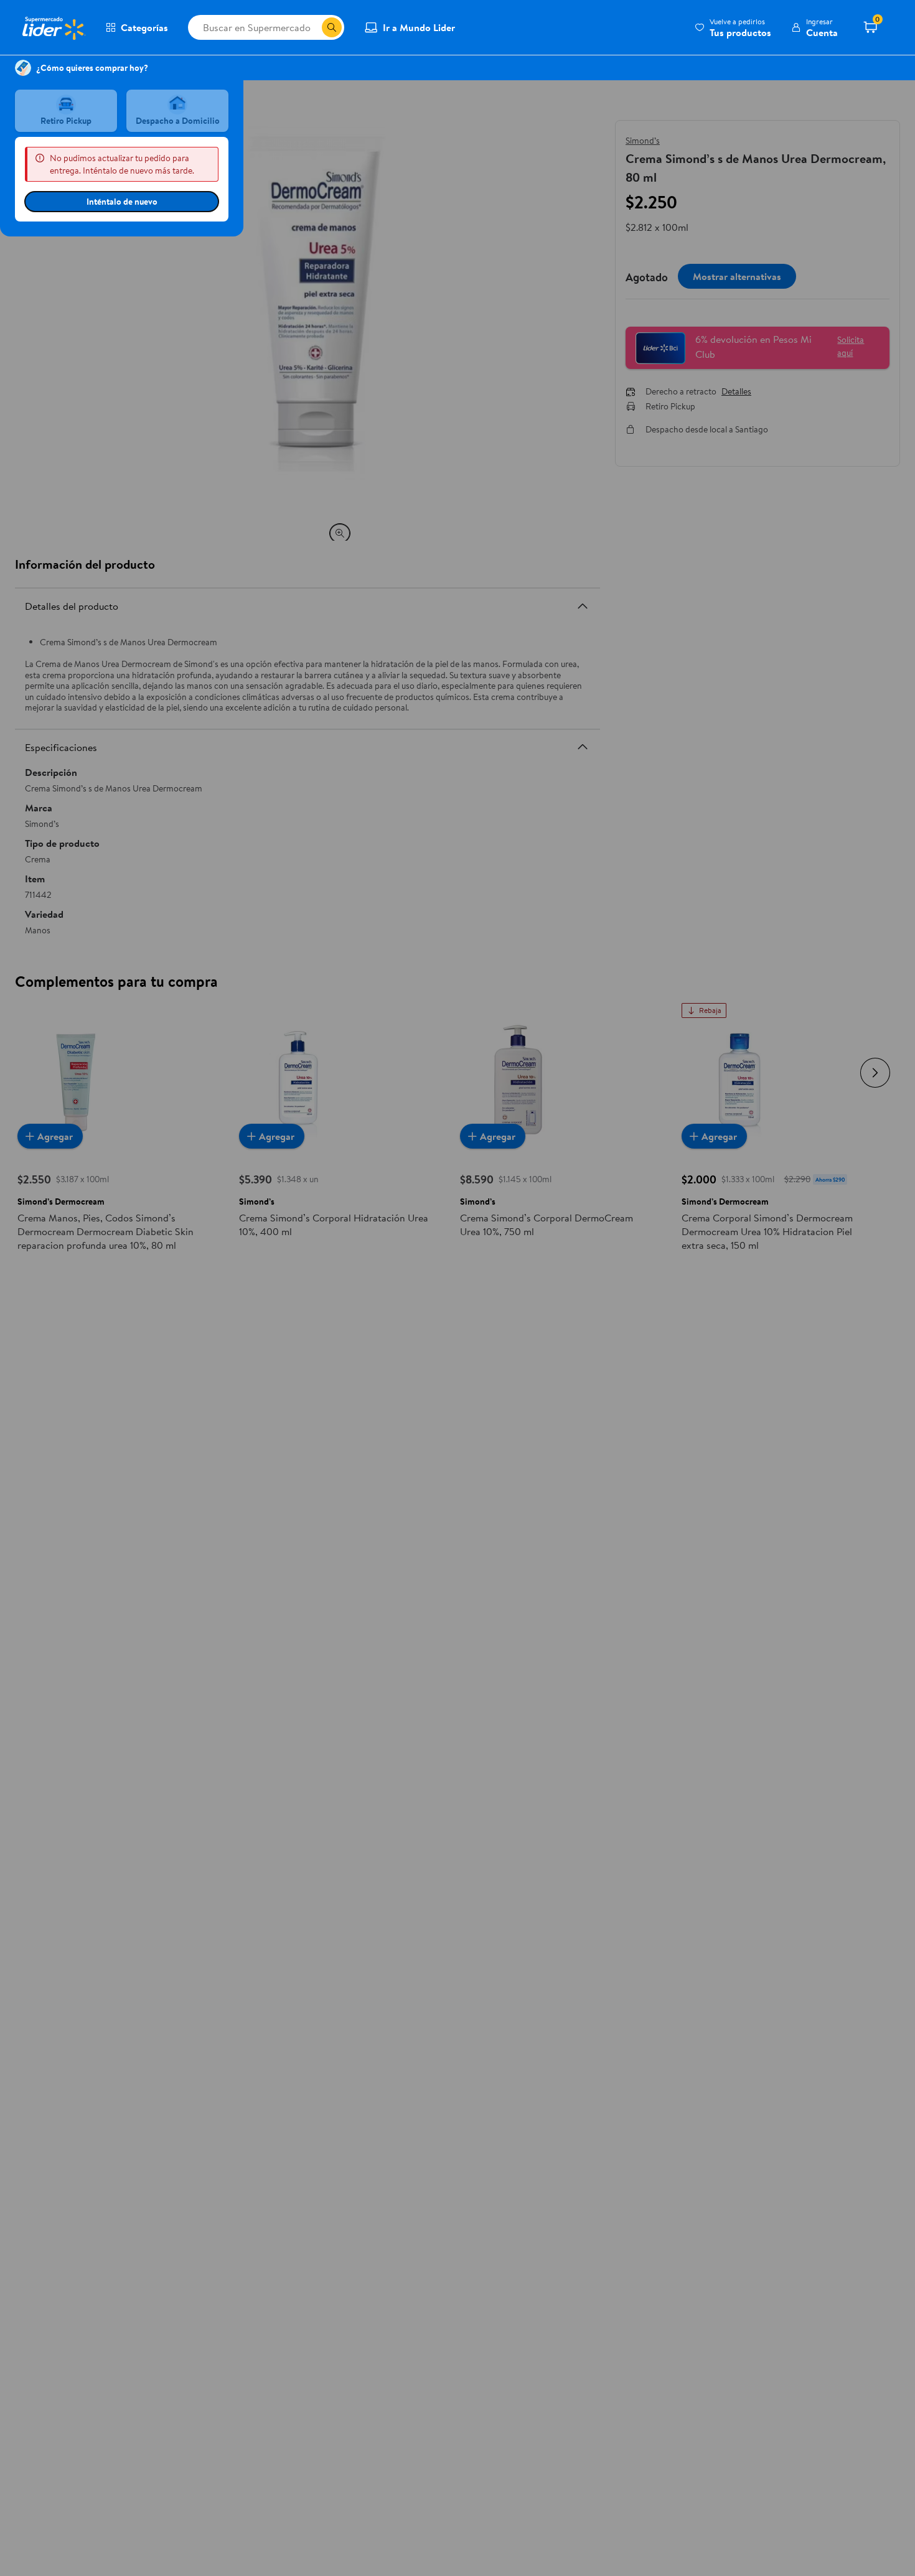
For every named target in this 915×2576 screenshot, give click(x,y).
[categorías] (332, 27)
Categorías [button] (144, 27)
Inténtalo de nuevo (122, 202)
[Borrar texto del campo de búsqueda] (312, 27)
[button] (733, 27)
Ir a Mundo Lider (419, 27)
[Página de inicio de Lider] (53, 27)
